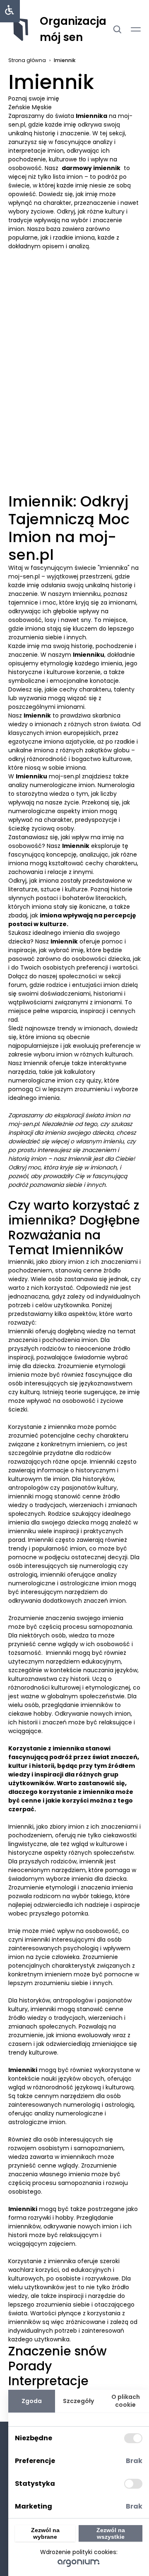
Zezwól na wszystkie (111, 2533)
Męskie (42, 107)
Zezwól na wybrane (45, 2533)
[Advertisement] (74, 311)
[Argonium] (79, 2563)
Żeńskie (20, 107)
